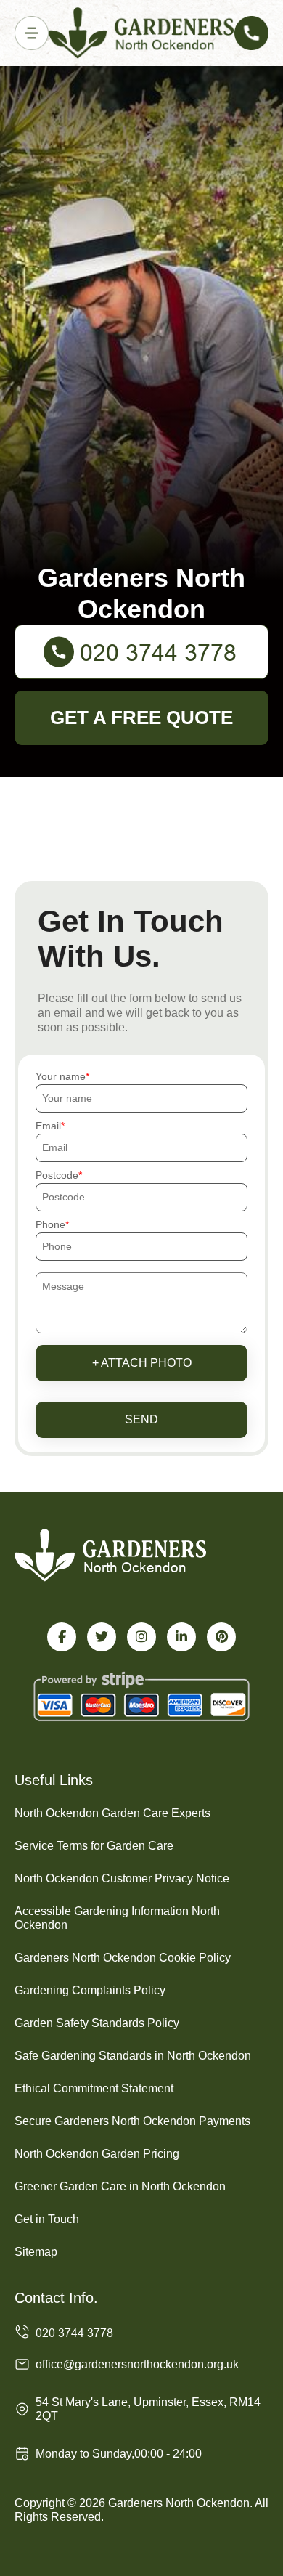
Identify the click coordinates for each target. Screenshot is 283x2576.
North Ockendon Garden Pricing (97, 2154)
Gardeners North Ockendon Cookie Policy (123, 1958)
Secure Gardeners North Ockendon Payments (132, 2121)
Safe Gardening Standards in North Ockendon (133, 2056)
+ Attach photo (142, 1363)
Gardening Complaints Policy (90, 1990)
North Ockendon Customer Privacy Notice (122, 1878)
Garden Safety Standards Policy (97, 2023)
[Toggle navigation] (32, 33)
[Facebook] (62, 1637)
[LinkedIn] (181, 1637)
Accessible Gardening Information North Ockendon (117, 1918)
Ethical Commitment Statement (94, 2088)
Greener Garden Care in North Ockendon (120, 2186)
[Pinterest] (221, 1637)
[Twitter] (102, 1637)
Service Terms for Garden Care (94, 1846)
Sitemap (36, 2252)
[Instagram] (141, 1637)
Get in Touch (47, 2219)
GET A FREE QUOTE (141, 718)
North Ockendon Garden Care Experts (112, 1813)
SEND (141, 1419)
